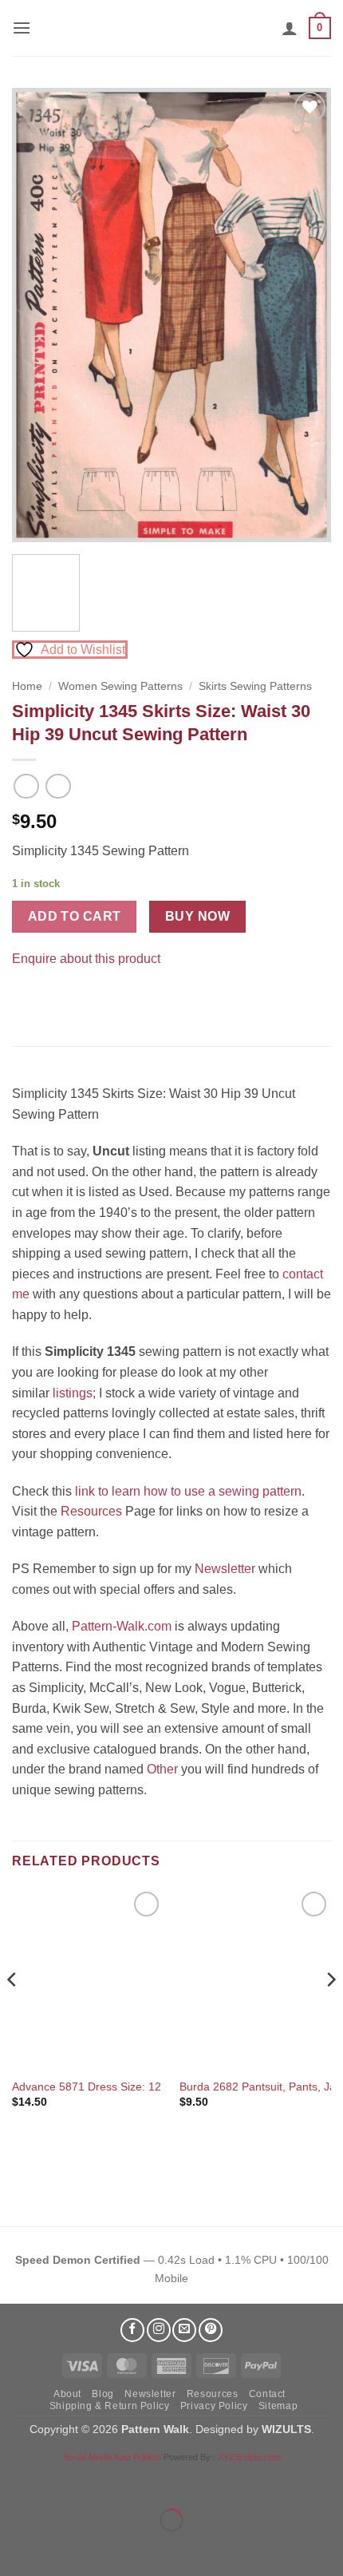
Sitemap (278, 2406)
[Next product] (26, 786)
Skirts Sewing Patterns (255, 686)
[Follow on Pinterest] (211, 2330)
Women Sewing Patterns (120, 686)
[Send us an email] (184, 2330)
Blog (103, 2394)
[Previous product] (58, 786)
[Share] (109, 2481)
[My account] (290, 28)
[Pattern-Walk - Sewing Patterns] (171, 28)
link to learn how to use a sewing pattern (188, 1491)
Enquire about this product (86, 959)
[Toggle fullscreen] (63, 2481)
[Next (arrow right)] (63, 2548)
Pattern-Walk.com (122, 1626)
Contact (267, 2394)
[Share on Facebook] (27, 999)
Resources (91, 1511)
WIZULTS (286, 2429)
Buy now (197, 916)
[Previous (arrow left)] (16, 2548)
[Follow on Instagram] (159, 2330)
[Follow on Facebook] (132, 2330)
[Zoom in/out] (16, 2481)
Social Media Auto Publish (112, 2457)
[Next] (305, 315)
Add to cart (75, 916)
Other (162, 1769)
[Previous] (38, 315)
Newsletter (225, 1569)
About (67, 2394)
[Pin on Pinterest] (55, 999)
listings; (74, 1393)
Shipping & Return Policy (110, 2406)
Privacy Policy (214, 2406)
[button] (22, 28)
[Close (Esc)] (156, 2481)
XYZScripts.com (249, 2457)
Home (27, 686)
